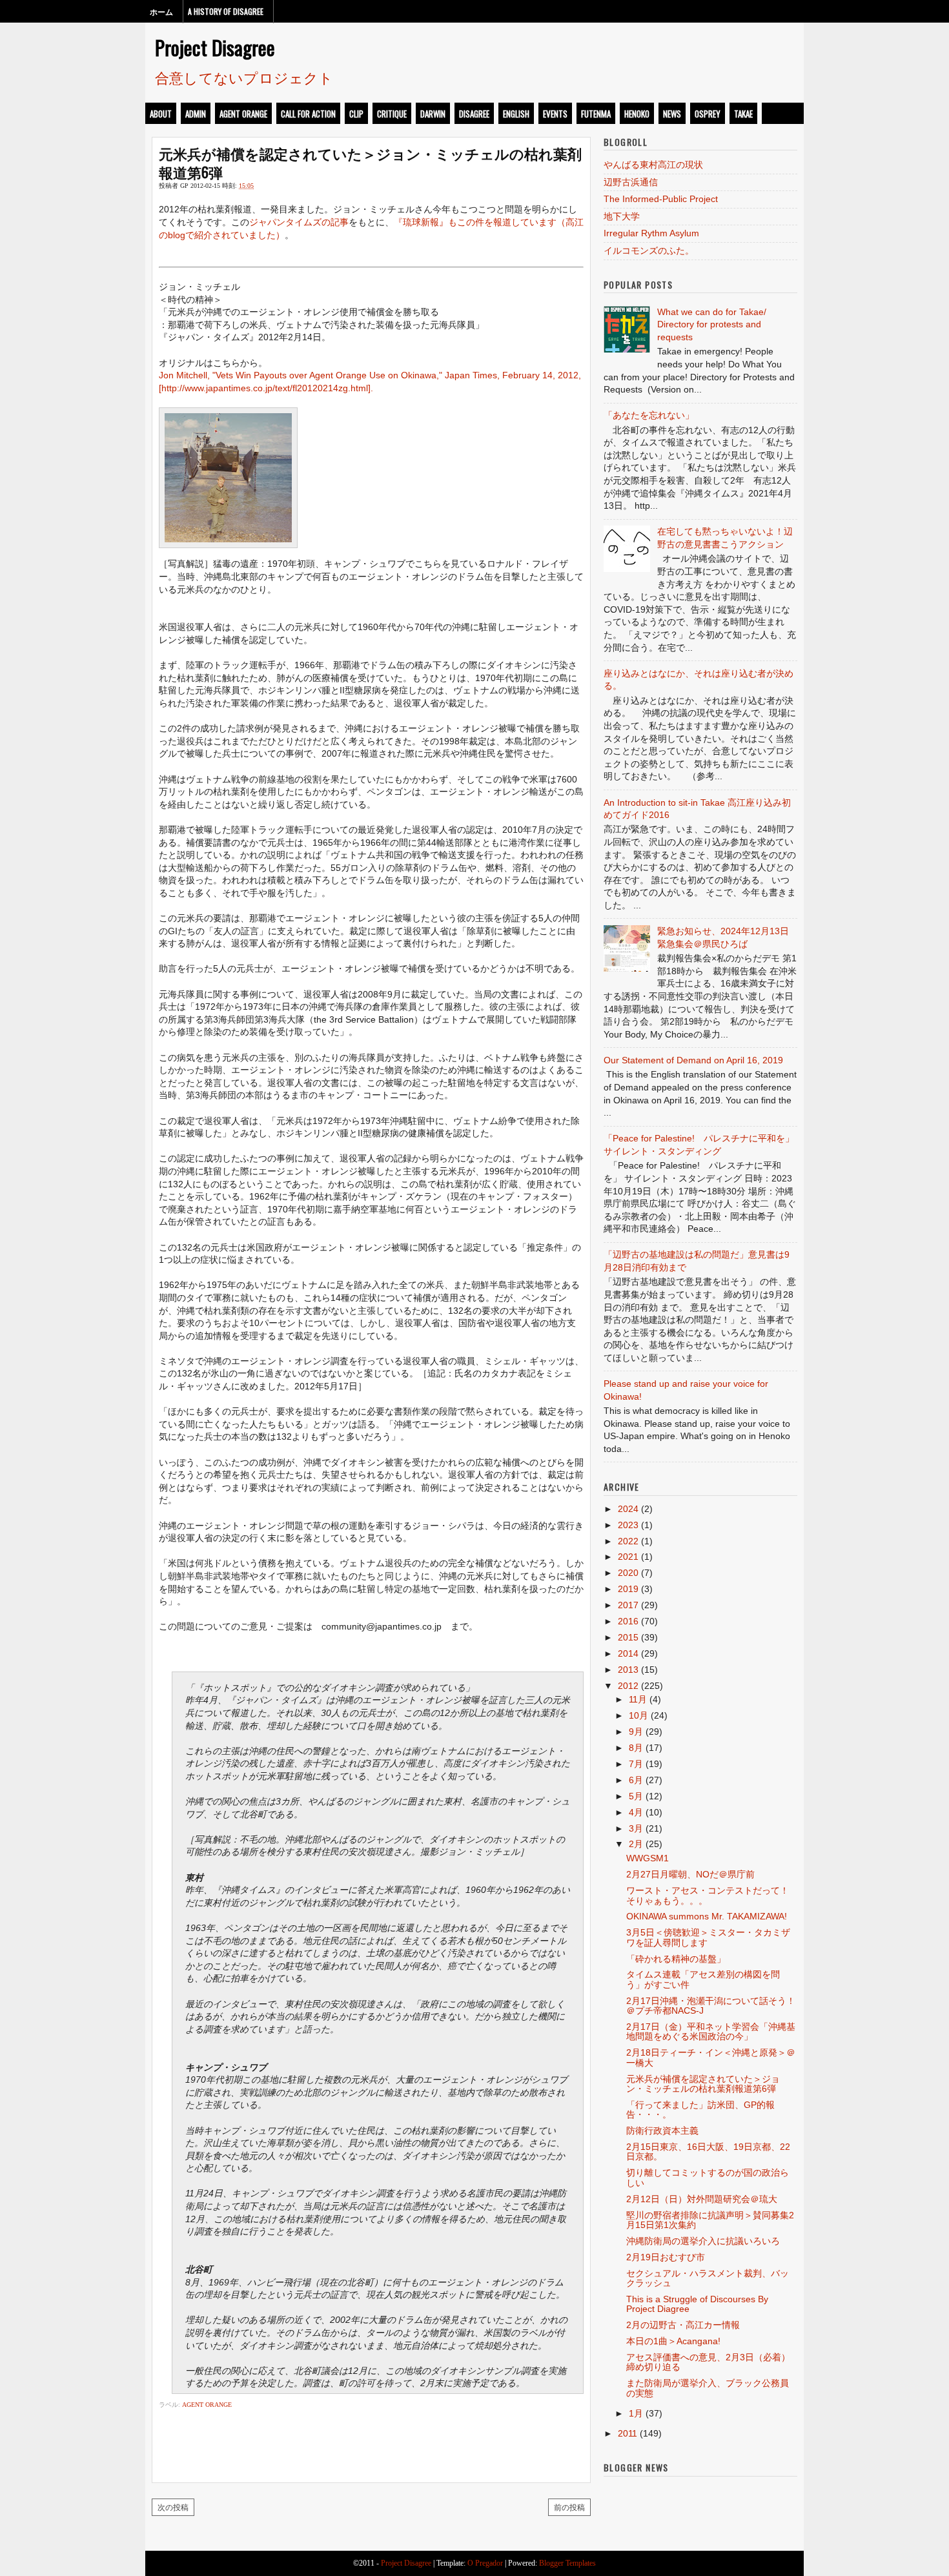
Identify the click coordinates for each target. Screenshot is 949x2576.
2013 (628, 1670)
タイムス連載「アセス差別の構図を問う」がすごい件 (703, 1979)
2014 (628, 1653)
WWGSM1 (648, 1858)
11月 (638, 1699)
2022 (628, 1541)
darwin (433, 114)
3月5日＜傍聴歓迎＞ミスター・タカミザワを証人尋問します (708, 1937)
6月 (636, 1780)
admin (196, 114)
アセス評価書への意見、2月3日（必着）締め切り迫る (708, 2362)
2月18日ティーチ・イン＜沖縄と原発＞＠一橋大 (711, 2057)
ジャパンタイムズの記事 (299, 222)
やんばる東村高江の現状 (653, 165)
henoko (637, 114)
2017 (628, 1605)
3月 (636, 1828)
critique (392, 114)
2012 (628, 1686)
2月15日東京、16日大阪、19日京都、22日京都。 (708, 2152)
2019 (628, 1589)
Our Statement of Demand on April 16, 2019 (693, 1060)
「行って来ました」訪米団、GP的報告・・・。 (700, 2110)
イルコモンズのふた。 (649, 250)
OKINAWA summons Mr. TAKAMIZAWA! (707, 1916)
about (161, 114)
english (516, 114)
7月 (636, 1764)
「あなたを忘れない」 (649, 415)
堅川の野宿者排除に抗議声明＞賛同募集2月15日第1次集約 (710, 2220)
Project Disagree (215, 47)
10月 (638, 1715)
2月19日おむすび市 (666, 2257)
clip (356, 114)
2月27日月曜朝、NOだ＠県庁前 (690, 1874)
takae (743, 114)
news (672, 114)
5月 (636, 1796)
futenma (596, 114)
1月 (636, 2413)
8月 (636, 1748)
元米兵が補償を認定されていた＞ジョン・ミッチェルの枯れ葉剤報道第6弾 (370, 162)
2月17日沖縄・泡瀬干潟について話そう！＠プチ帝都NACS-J (711, 2006)
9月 (636, 1732)
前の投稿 (569, 2507)
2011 (628, 2433)
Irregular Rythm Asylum (651, 233)
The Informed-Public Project (661, 199)
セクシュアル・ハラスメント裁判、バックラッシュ (708, 2278)
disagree (474, 114)
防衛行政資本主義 (662, 2131)
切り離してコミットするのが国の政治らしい (708, 2177)
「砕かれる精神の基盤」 (676, 1959)
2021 (628, 1557)
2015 (628, 1637)
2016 (628, 1621)
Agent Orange (243, 114)
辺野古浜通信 (631, 182)
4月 (636, 1812)
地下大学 (622, 216)
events (555, 114)
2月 (636, 1844)
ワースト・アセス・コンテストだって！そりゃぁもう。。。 (708, 1895)
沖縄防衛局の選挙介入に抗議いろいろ (703, 2241)
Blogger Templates (567, 2563)
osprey (708, 114)
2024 (628, 1509)
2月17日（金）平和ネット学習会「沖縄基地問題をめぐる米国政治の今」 (711, 2031)
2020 (628, 1573)
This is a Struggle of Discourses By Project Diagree (697, 2304)
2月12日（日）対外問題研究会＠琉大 (702, 2199)
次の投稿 (173, 2507)
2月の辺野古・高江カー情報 (683, 2325)
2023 (628, 1525)
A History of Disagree (226, 11)
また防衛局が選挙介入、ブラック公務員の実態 (708, 2388)
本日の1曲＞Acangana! (673, 2341)
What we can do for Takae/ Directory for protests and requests (712, 324)
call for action (308, 114)
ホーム (161, 11)
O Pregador (485, 2563)
